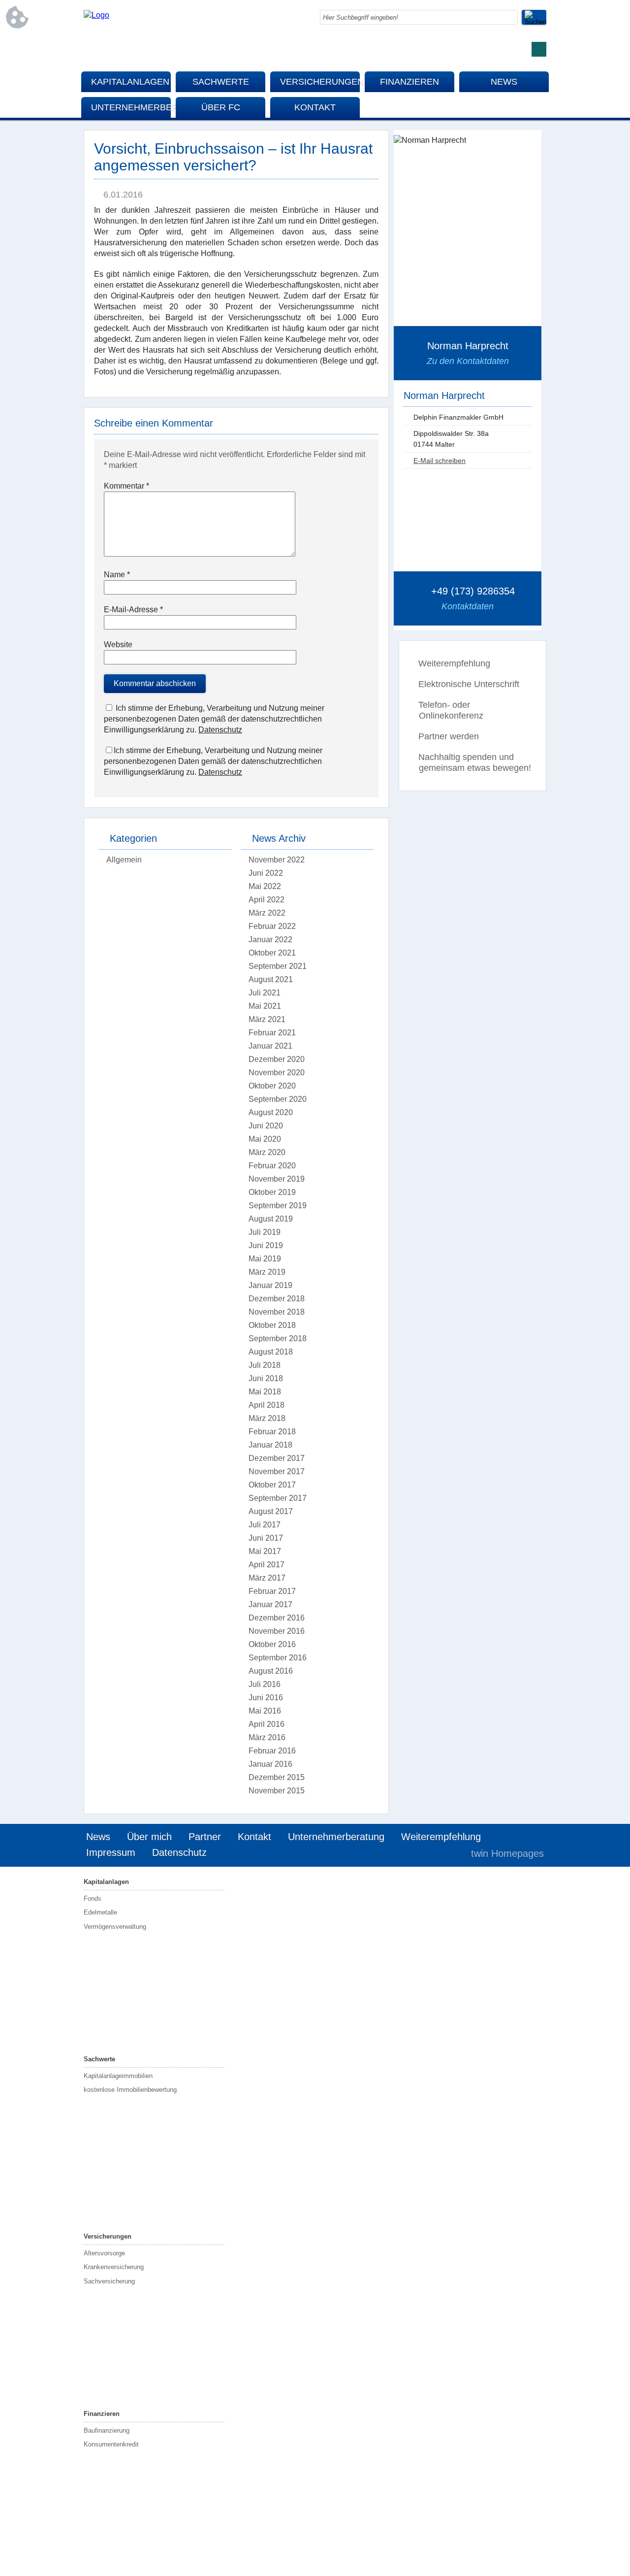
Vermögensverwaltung (115, 1927)
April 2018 (267, 1405)
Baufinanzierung (107, 2430)
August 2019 (271, 1219)
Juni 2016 (266, 1698)
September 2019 (278, 1205)
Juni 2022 (266, 873)
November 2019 (277, 1179)
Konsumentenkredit (111, 2444)
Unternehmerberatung (131, 107)
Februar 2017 (272, 1591)
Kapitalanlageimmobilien (118, 2076)
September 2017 (278, 1498)
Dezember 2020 (277, 1059)
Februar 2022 (272, 926)
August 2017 (271, 1511)
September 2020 (278, 1099)
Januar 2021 (270, 1046)
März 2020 (267, 1152)
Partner (205, 1837)
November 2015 (277, 1791)
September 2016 (278, 1658)
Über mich (149, 1837)
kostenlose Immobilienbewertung (130, 2090)
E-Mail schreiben (440, 461)
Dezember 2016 (277, 1618)
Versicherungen (320, 82)
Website (118, 644)
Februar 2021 (272, 1033)
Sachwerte (221, 82)
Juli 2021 (265, 993)
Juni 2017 (266, 1538)
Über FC (221, 107)
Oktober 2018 (272, 1325)
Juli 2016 (265, 1684)
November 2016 (277, 1631)
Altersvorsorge (104, 2253)
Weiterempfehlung (454, 663)
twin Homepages (507, 1853)
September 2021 (278, 966)
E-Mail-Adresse (133, 610)
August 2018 (271, 1352)
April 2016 (267, 1724)
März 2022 (267, 913)
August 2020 (271, 1112)
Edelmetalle (100, 1912)
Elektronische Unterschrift (469, 684)
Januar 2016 (270, 1764)
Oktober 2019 (272, 1192)
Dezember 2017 (277, 1458)
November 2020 (277, 1073)
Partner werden (449, 736)
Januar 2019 (270, 1285)
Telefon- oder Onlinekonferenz (451, 710)
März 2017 (267, 1578)
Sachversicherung (109, 2281)
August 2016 (271, 1671)
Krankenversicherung (114, 2267)
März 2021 (267, 1019)
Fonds (93, 1899)
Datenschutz (220, 730)
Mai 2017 (265, 1551)
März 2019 (267, 1272)
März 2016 (267, 1737)
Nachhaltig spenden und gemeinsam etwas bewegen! (475, 762)
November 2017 (277, 1471)
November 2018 (277, 1312)
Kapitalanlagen (130, 82)
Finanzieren (409, 82)
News (504, 82)
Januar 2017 (270, 1604)
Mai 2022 (265, 886)
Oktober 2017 (272, 1485)
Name (117, 575)
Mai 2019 (265, 1259)
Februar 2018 (272, 1432)
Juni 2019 (266, 1245)
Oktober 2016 (272, 1644)
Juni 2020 (266, 1126)
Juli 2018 (265, 1365)
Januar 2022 (270, 940)
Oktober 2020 (272, 1086)
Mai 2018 (265, 1392)
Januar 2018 (270, 1445)
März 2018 (267, 1418)
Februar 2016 (272, 1751)
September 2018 (278, 1338)
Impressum (111, 1852)
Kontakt (315, 107)
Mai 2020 (265, 1139)
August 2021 (271, 979)
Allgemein (124, 860)
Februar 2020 (272, 1166)
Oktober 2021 (272, 953)
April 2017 (267, 1565)
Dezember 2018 (277, 1299)
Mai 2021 (265, 1006)
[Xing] (539, 49)
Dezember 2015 (277, 1777)
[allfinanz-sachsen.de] (96, 15)
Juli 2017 (265, 1525)
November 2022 (277, 860)
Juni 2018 (266, 1378)
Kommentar (126, 486)
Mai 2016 (265, 1711)
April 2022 (267, 900)
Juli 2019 (265, 1232)
